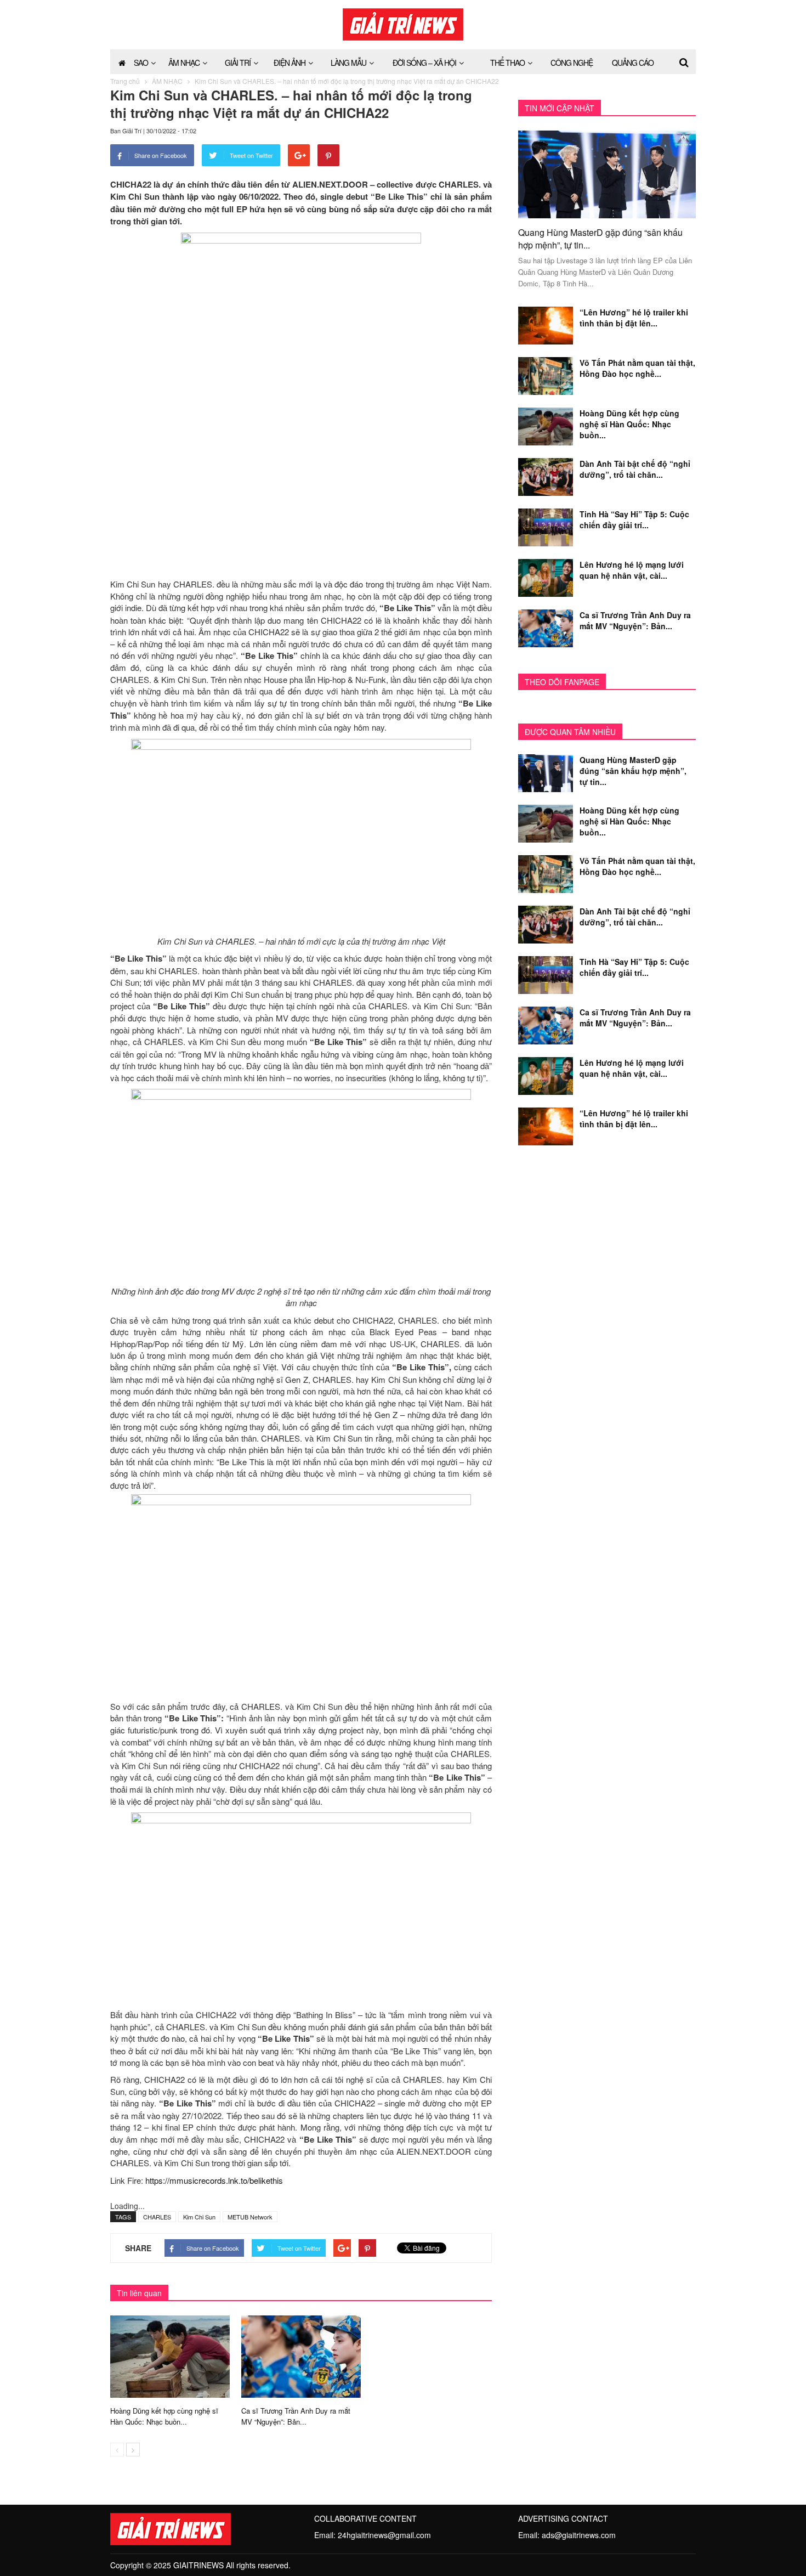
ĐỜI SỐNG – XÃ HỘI (424, 63)
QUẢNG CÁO (633, 63)
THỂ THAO (507, 63)
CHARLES (157, 2217)
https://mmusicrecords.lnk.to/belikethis (214, 2180)
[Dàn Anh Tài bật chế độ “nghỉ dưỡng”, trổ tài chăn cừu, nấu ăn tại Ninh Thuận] (546, 476)
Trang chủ (125, 81)
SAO (141, 63)
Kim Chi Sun (199, 2217)
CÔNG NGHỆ (572, 63)
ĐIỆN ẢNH (290, 63)
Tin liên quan (139, 2293)
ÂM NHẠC (184, 63)
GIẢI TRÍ (238, 63)
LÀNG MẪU (348, 63)
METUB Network (250, 2217)
